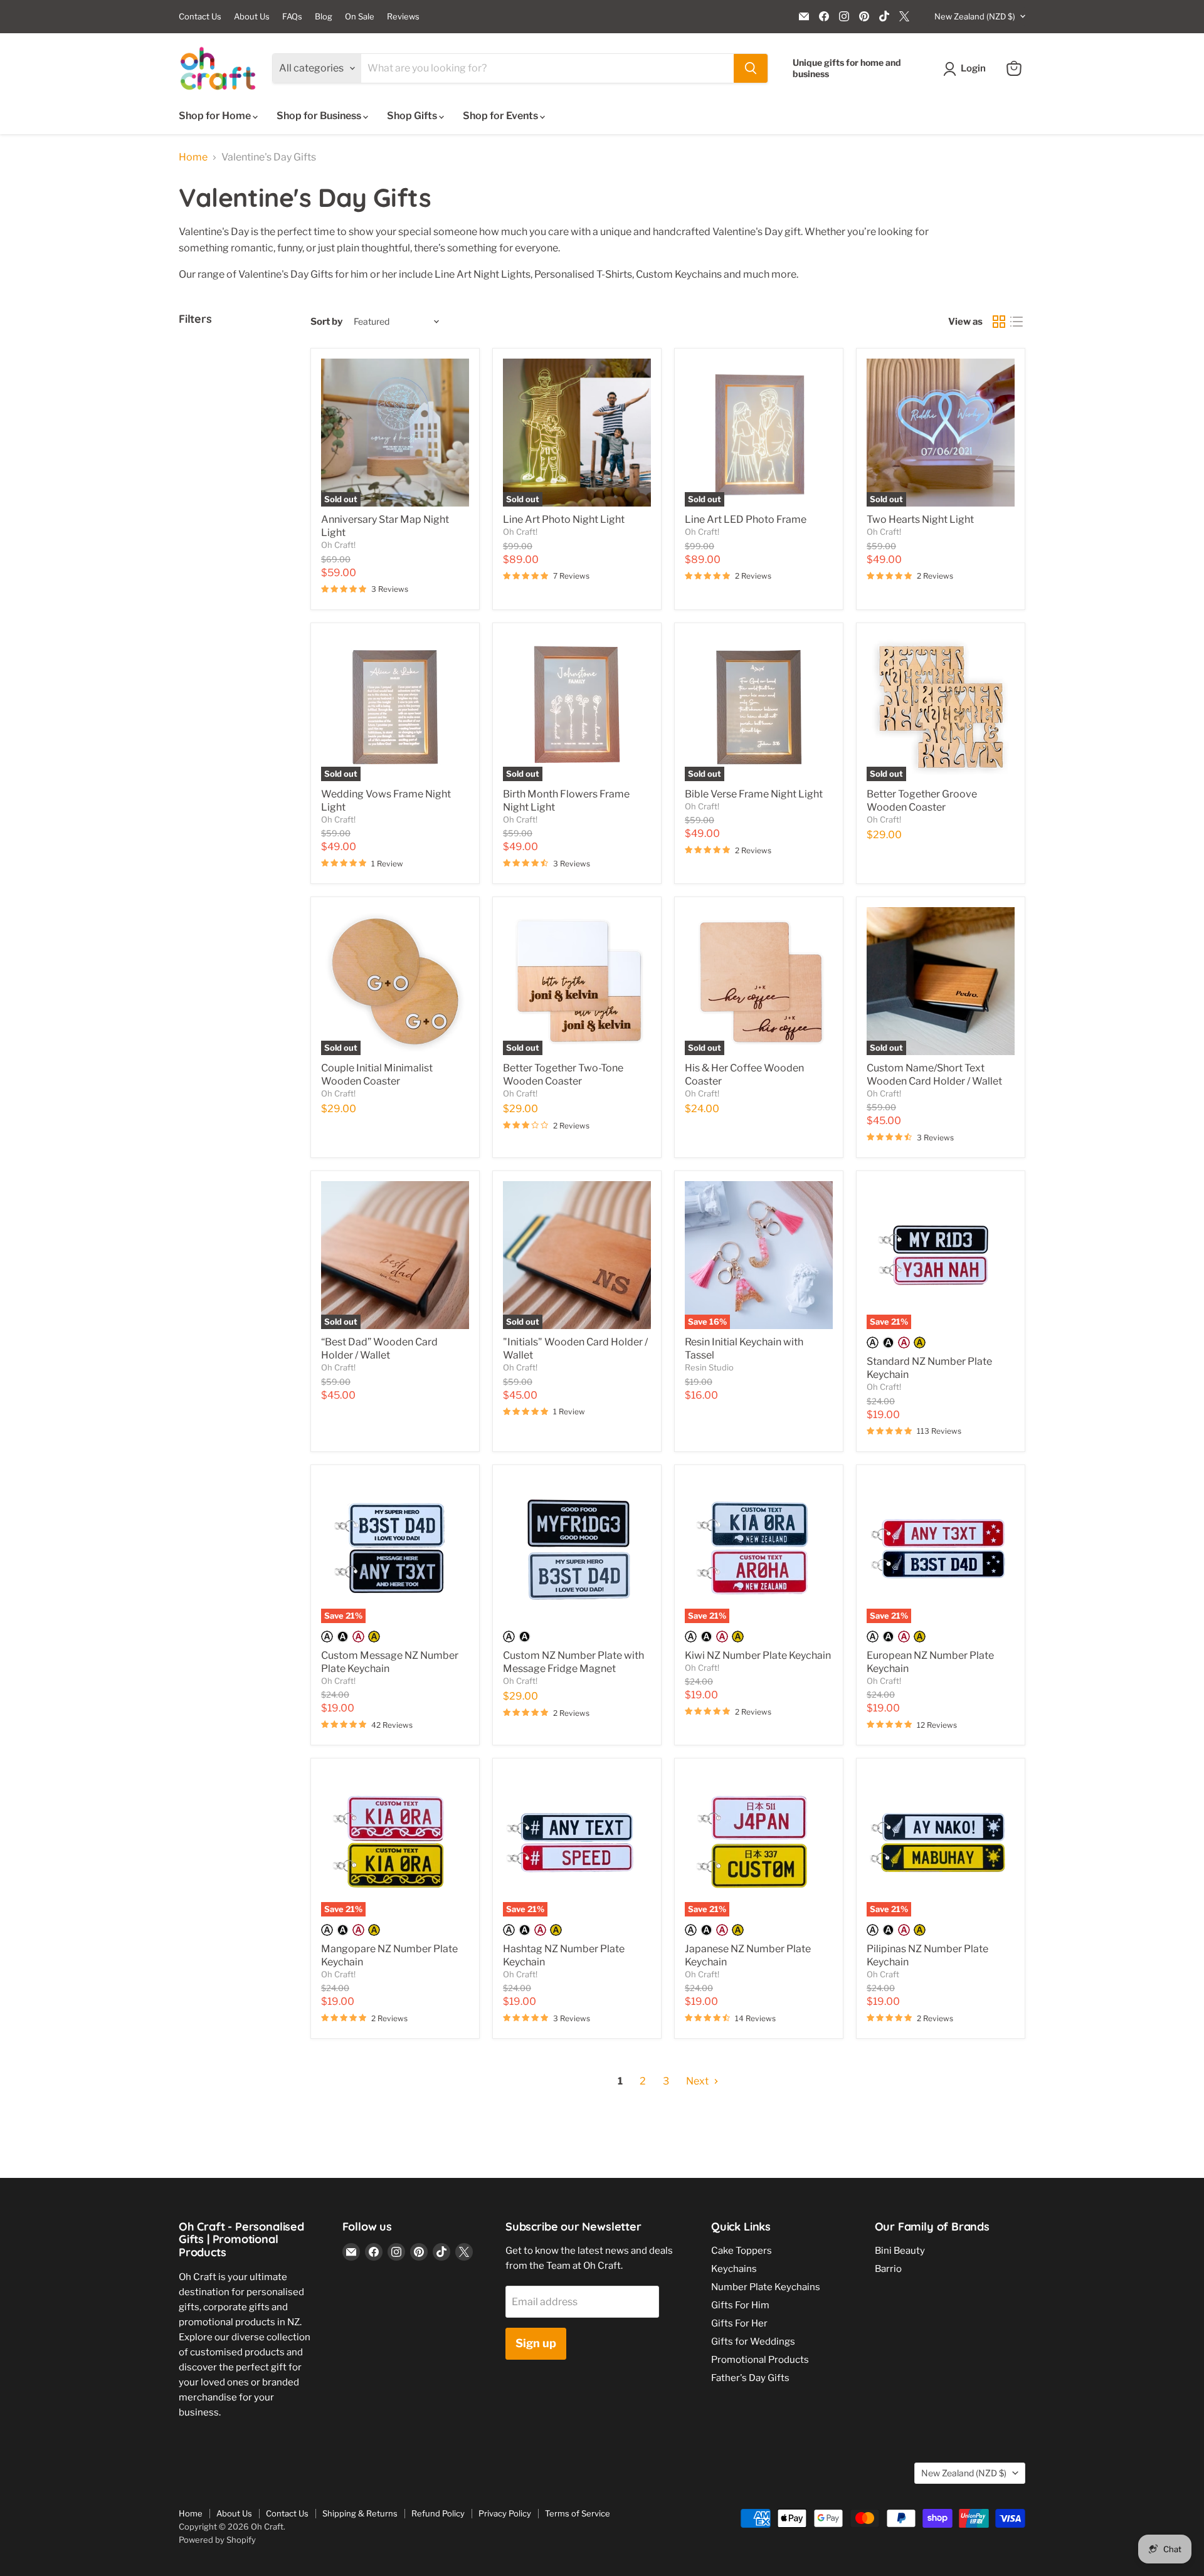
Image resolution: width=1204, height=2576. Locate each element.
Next (698, 2081)
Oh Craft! (338, 545)
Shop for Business (320, 116)
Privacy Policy (505, 2513)
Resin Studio (709, 1367)
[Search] (751, 68)
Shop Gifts (413, 116)
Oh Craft (883, 1974)
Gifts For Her (739, 2323)
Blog (324, 17)
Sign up (536, 2343)
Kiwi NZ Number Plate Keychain (758, 1655)
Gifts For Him (740, 2305)
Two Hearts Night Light (920, 519)
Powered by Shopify (217, 2540)
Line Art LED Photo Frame (746, 519)
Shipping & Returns (360, 2513)
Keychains (734, 2269)
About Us (252, 17)
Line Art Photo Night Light (564, 519)
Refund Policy (438, 2513)
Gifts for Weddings (753, 2342)
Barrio (888, 2269)
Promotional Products (760, 2360)
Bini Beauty (900, 2251)
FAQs (292, 17)
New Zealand (975, 16)
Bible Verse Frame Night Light (754, 794)
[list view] (1017, 322)
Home (193, 157)
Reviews (403, 17)
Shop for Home (216, 116)
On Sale (360, 17)
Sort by (326, 322)
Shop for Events (501, 116)
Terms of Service (578, 2513)
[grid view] (999, 322)
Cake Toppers (742, 2251)
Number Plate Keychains (766, 2287)
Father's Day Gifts (750, 2378)
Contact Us (200, 17)
